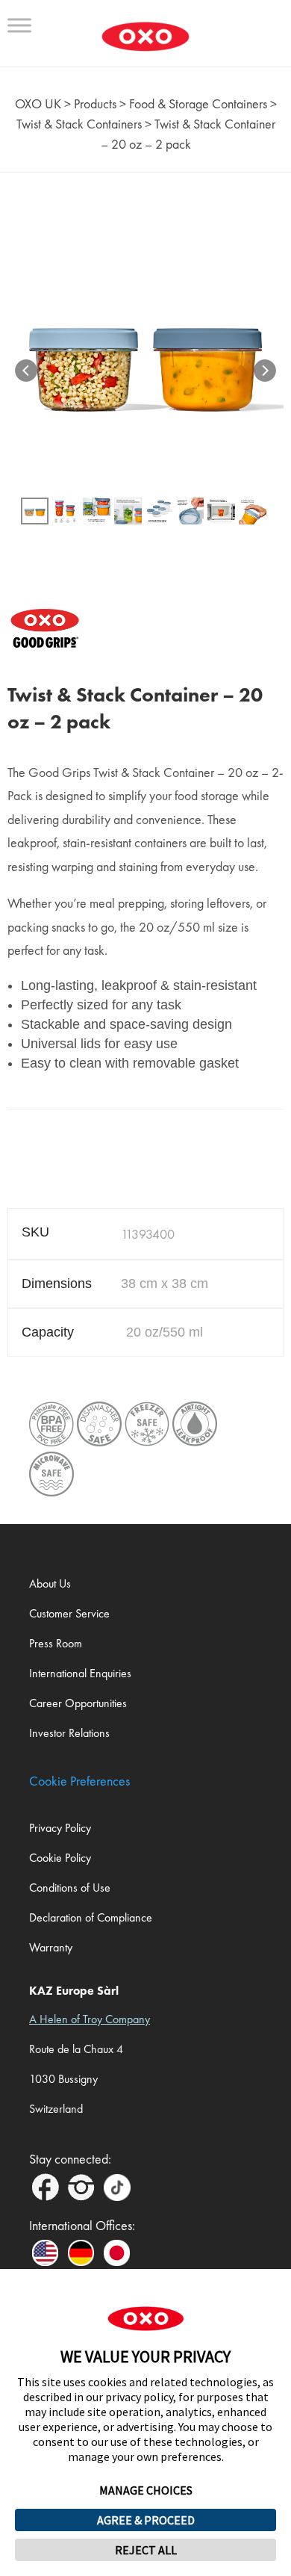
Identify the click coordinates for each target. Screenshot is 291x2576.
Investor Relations (69, 1733)
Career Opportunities (78, 1703)
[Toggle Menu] (19, 25)
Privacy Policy (60, 1828)
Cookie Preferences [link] (79, 1781)
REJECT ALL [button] (146, 2550)
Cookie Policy (60, 1858)
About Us (50, 1583)
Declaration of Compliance (91, 1917)
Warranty (51, 1947)
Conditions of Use (70, 1888)
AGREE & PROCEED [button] (146, 2520)
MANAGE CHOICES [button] (146, 2490)
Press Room (56, 1643)
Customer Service (69, 1613)
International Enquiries (80, 1673)
